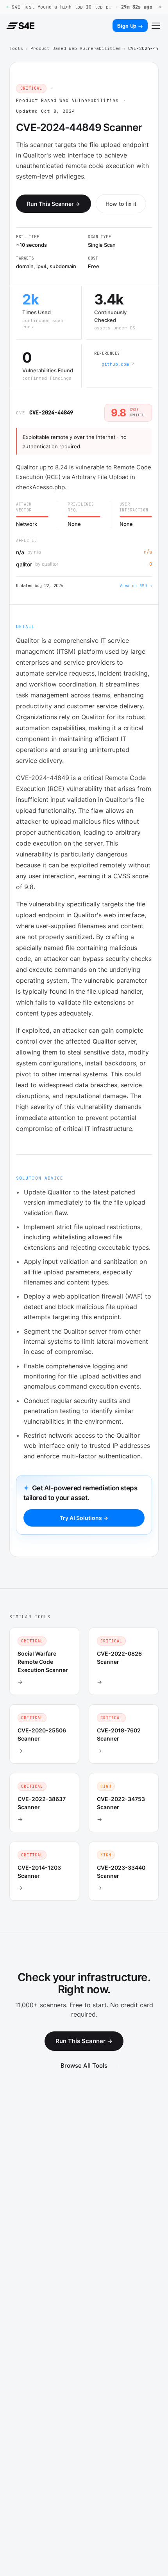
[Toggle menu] (156, 26)
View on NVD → (136, 586)
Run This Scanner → (54, 204)
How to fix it (121, 204)
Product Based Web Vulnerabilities (76, 48)
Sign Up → (130, 26)
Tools (16, 48)
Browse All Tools (84, 2066)
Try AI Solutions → (84, 1518)
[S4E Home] (20, 26)
